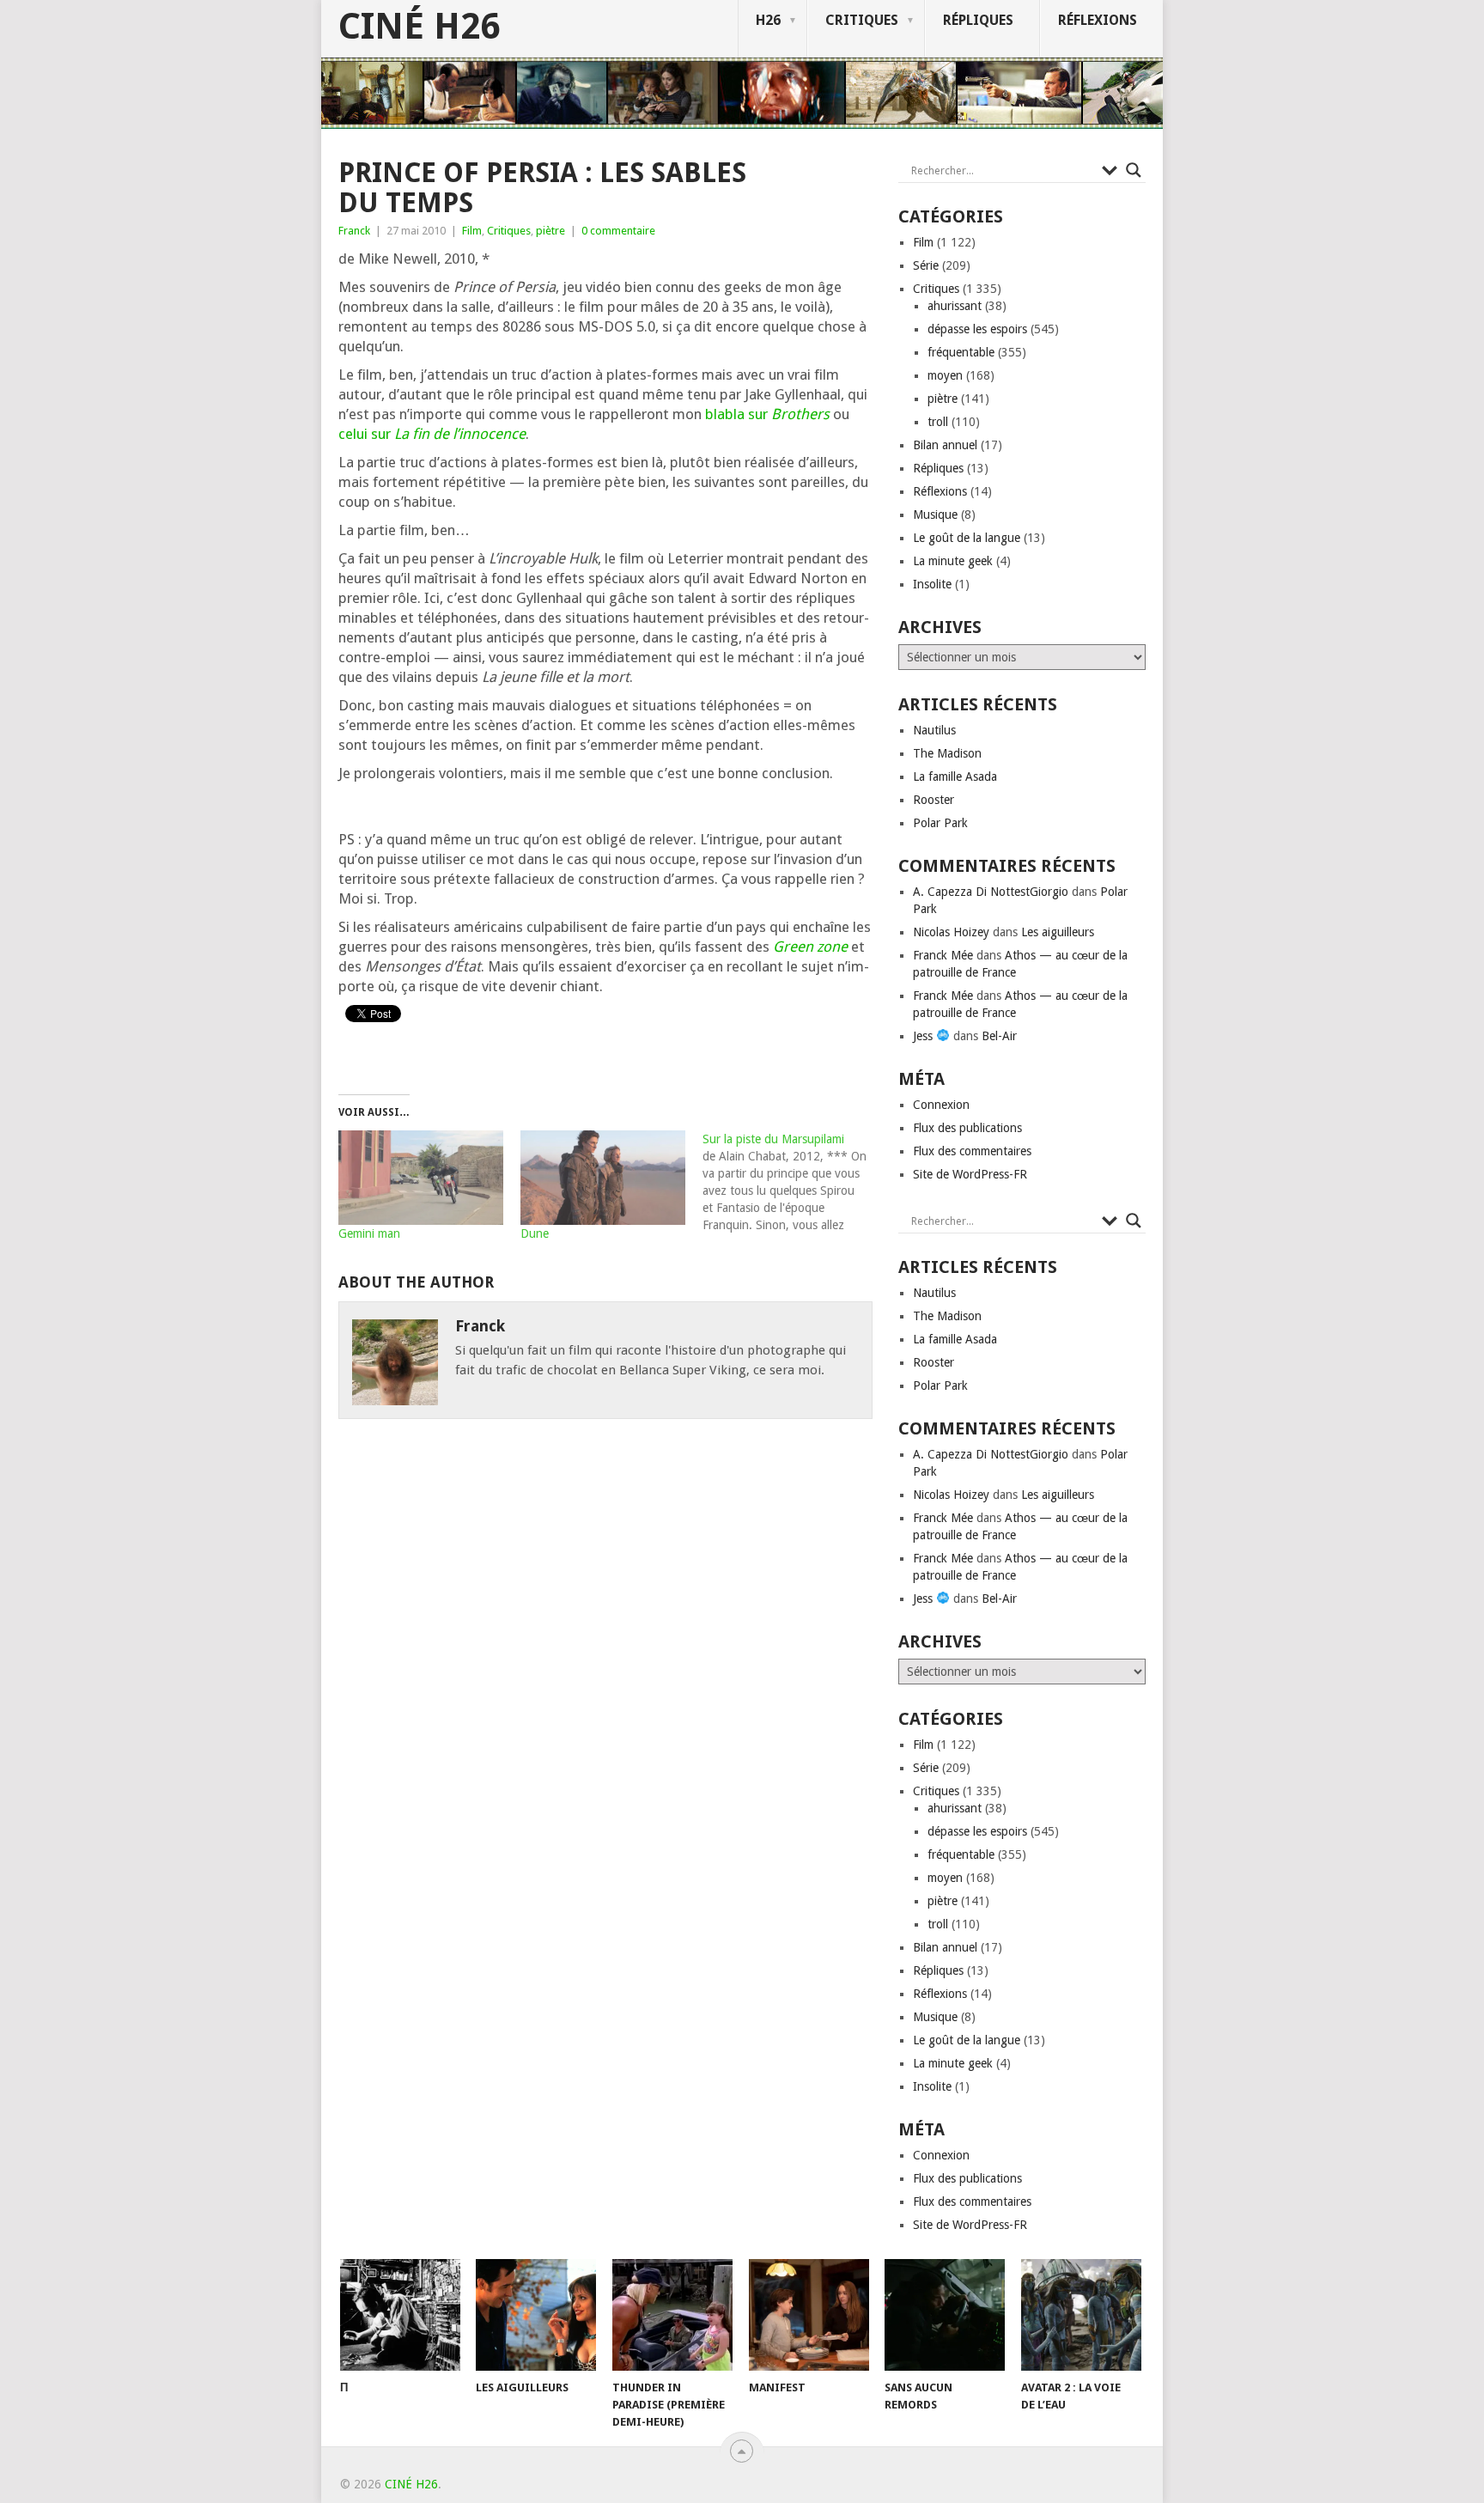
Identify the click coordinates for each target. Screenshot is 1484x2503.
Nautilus (934, 730)
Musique (935, 515)
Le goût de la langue (967, 538)
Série (926, 265)
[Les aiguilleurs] (536, 2315)
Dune (535, 1233)
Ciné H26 (419, 27)
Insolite (932, 584)
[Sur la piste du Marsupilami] (794, 1182)
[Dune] (603, 1178)
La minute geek (953, 561)
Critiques (862, 20)
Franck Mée (943, 955)
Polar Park (940, 823)
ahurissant (955, 306)
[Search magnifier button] (1134, 170)
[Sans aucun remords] (945, 2315)
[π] (400, 2315)
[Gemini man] (421, 1178)
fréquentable (961, 352)
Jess (924, 1036)
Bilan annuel (945, 445)
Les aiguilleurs (1058, 932)
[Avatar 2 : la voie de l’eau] (1081, 2315)
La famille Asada (955, 776)
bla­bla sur (767, 414)
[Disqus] (605, 1679)
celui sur (432, 434)
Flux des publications (967, 1128)
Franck (354, 231)
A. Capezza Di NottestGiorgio (991, 892)
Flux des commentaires (972, 1151)
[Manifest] (809, 2315)
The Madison (947, 753)
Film (472, 231)
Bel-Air (999, 1036)
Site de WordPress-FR (970, 1174)
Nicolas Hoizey (951, 932)
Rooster (934, 800)
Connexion (941, 1105)
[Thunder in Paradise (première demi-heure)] (672, 2315)
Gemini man (369, 1233)
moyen (945, 375)
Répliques (978, 20)
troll (938, 422)
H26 (768, 20)
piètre (550, 231)
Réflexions (1098, 20)
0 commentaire (618, 231)
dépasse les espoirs (977, 329)
